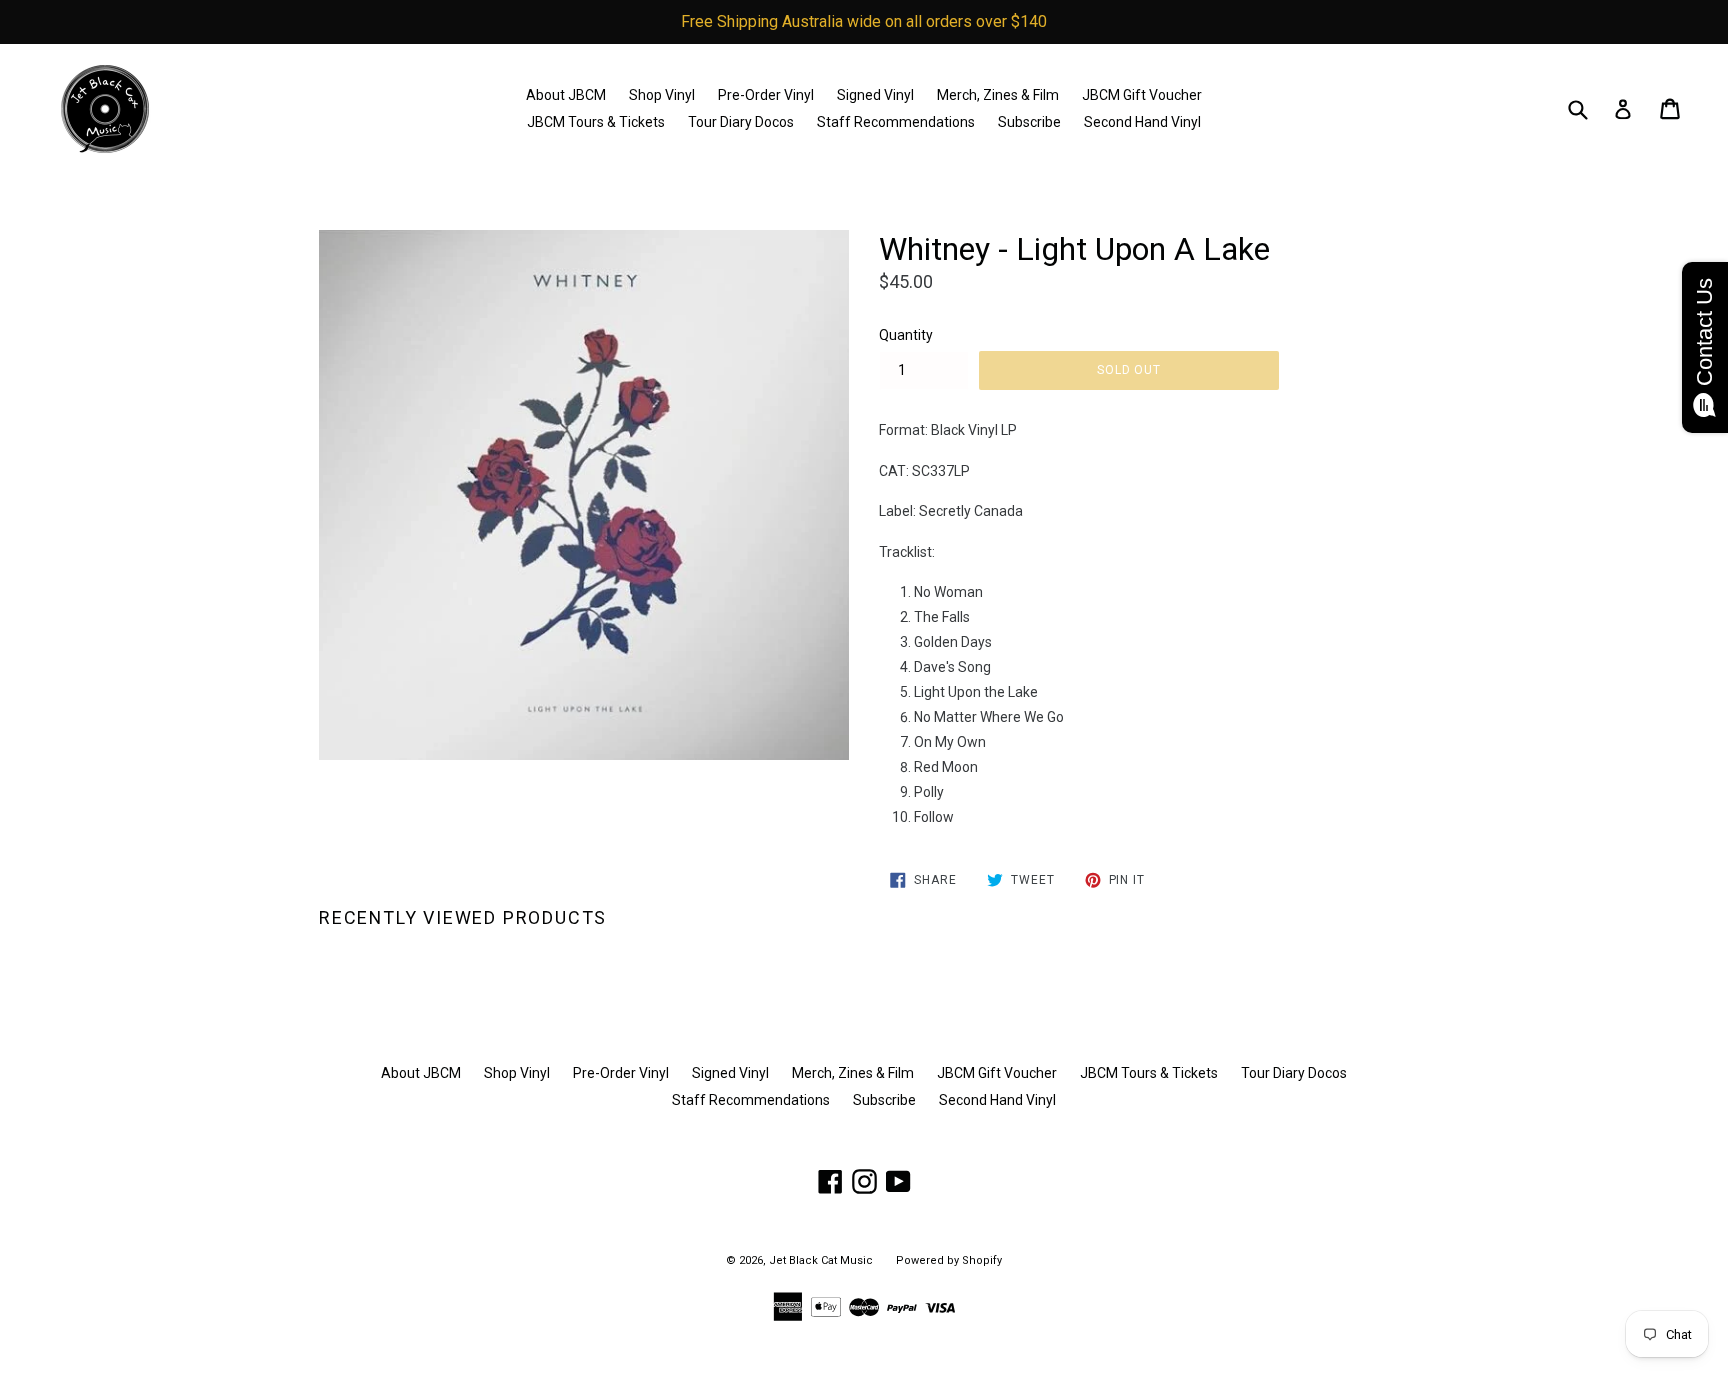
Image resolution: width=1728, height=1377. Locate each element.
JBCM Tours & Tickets (596, 122)
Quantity (906, 335)
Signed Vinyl (875, 95)
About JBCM (566, 95)
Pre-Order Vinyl (766, 95)
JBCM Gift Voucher (1142, 95)
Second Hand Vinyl (1142, 122)
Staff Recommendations (896, 122)
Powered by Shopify (949, 1260)
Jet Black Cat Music (821, 1260)
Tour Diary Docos (741, 122)
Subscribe (1029, 122)
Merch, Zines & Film (998, 95)
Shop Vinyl (662, 95)
